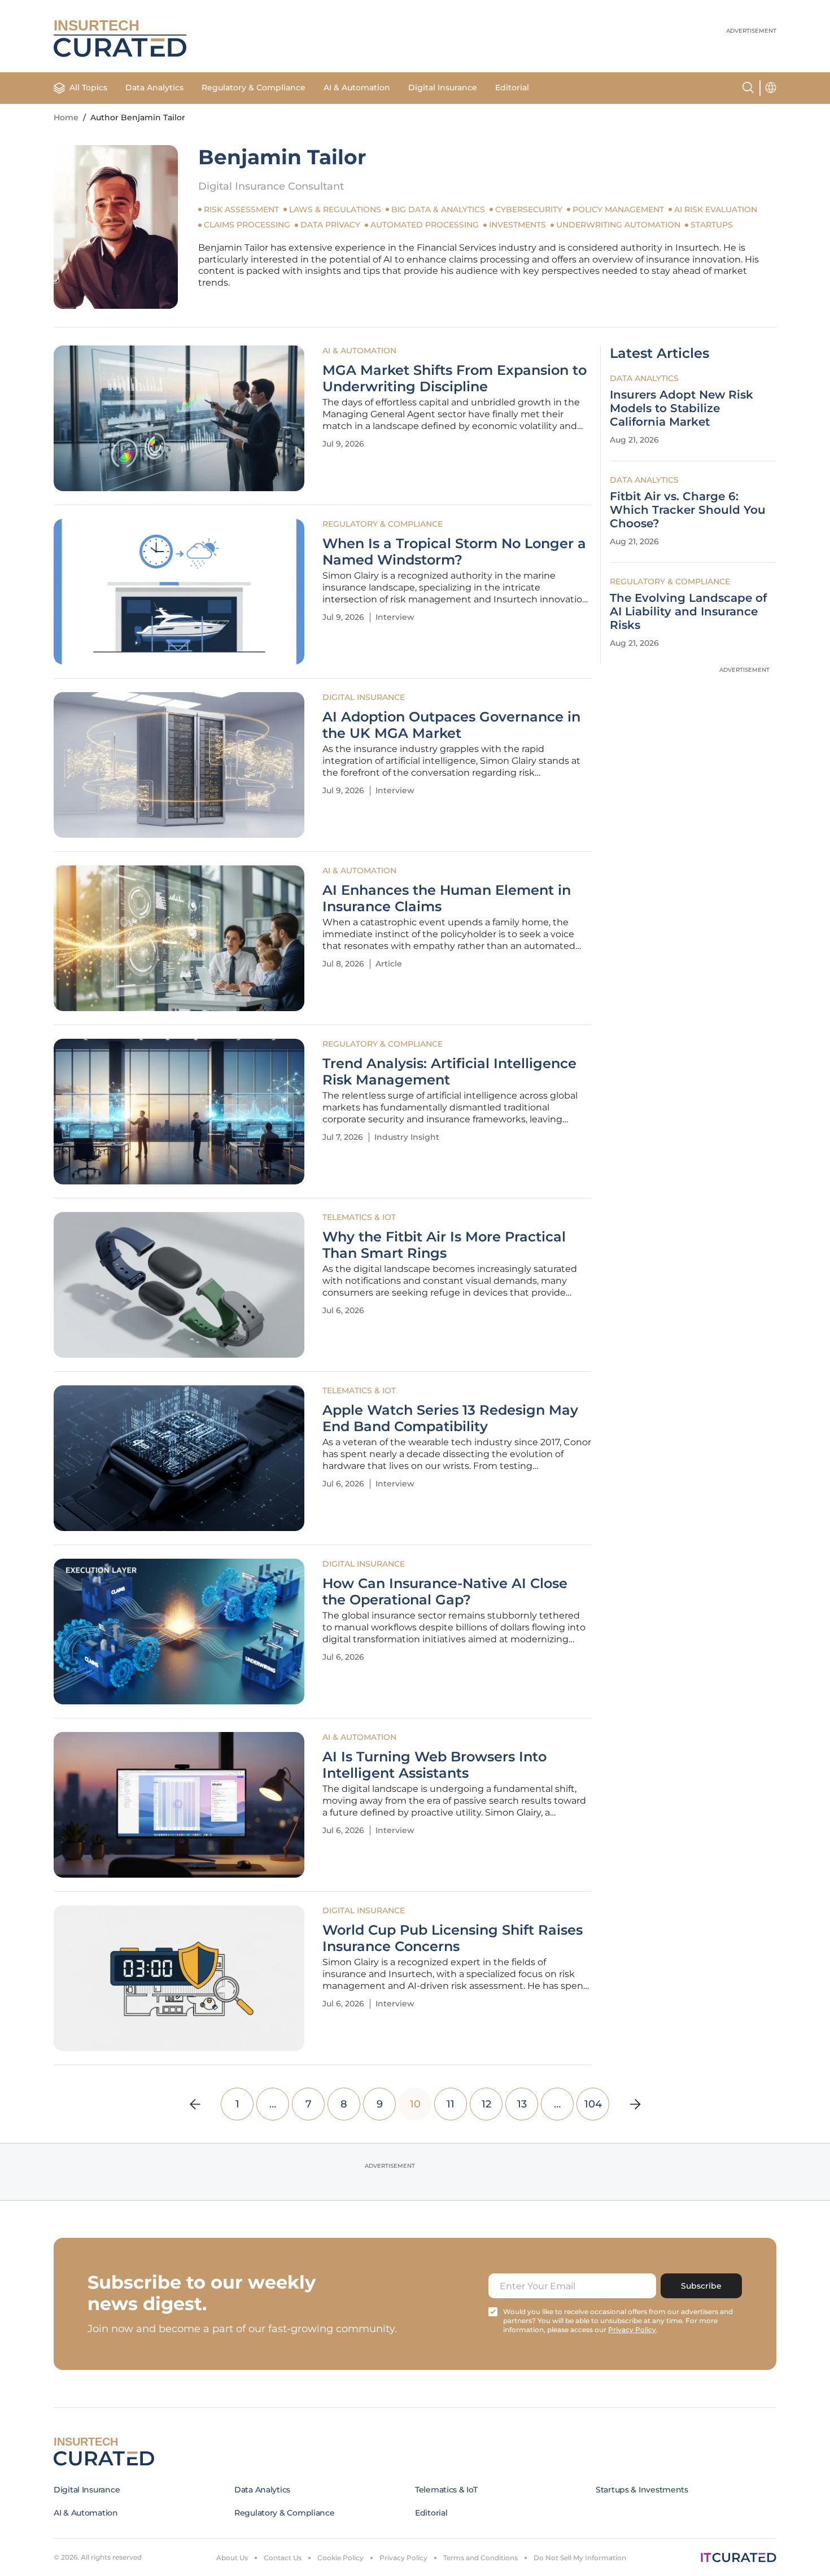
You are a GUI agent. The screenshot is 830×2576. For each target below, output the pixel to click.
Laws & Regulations (335, 209)
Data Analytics (154, 88)
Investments (517, 225)
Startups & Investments (642, 2490)
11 (451, 2104)
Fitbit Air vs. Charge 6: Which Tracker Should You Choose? (688, 510)
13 (522, 2104)
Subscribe (701, 2286)
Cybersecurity (529, 209)
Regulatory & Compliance (254, 88)
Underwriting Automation (618, 225)
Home (66, 117)
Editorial (512, 88)
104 (593, 2104)
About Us (232, 2558)
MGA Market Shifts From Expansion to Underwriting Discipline (455, 379)
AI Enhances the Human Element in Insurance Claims (447, 898)
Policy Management (618, 209)
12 (486, 2104)
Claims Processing (247, 225)
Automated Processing (425, 225)
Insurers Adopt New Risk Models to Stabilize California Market (682, 408)
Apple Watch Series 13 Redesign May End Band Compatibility (450, 1418)
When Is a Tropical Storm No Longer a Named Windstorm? (454, 552)
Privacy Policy (403, 2558)
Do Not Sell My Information (580, 2558)
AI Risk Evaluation (716, 209)
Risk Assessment (241, 209)
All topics (88, 88)
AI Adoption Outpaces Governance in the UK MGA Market (451, 725)
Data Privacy (330, 225)
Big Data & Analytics (438, 209)
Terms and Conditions (480, 2558)
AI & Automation (357, 88)
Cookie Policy (340, 2558)
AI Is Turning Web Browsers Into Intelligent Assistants (434, 1765)
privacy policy (632, 2330)
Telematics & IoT (359, 1217)
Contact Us (283, 2558)
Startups (712, 225)
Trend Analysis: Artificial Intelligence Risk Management (449, 1072)
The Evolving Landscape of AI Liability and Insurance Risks (688, 611)
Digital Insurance (443, 88)
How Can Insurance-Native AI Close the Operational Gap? (445, 1592)
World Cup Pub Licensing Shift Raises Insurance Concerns (453, 1938)
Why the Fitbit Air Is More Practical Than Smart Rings (444, 1245)
